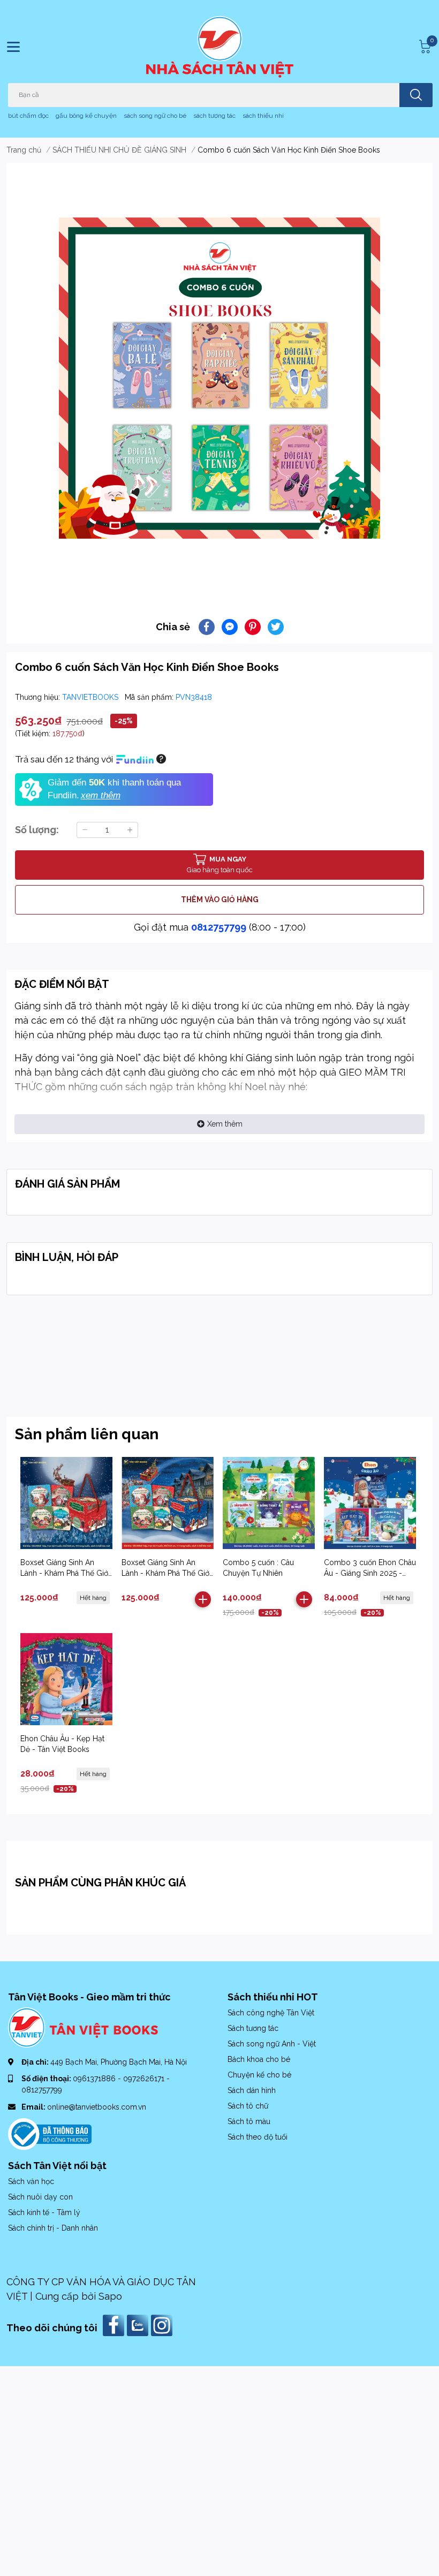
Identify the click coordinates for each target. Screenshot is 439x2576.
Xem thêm (225, 1124)
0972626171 (145, 2079)
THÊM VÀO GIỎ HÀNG (220, 900)
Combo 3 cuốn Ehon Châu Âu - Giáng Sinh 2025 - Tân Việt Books (370, 1573)
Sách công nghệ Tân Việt (271, 2013)
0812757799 (219, 927)
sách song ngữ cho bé (155, 116)
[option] (219, 378)
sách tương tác (214, 116)
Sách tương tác (253, 2028)
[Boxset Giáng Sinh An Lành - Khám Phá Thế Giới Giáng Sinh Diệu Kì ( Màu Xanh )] (168, 1503)
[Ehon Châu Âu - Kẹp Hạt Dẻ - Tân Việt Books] (66, 1679)
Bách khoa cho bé (259, 2059)
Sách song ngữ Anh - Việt (272, 2044)
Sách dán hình (252, 2090)
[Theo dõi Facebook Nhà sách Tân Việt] (115, 2325)
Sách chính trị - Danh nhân (53, 2228)
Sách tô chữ (248, 2106)
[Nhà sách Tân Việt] (220, 47)
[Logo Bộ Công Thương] (50, 2133)
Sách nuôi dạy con (40, 2197)
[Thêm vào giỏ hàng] (203, 1599)
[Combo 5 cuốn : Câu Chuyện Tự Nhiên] (269, 1503)
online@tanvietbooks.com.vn (97, 2107)
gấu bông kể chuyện (86, 116)
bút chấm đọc (28, 116)
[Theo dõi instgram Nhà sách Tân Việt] (163, 2325)
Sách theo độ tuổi (258, 2137)
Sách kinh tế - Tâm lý (44, 2212)
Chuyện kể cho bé (259, 2075)
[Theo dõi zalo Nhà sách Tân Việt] (139, 2325)
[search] (416, 95)
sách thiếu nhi (263, 116)
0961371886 (95, 2079)
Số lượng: (37, 830)
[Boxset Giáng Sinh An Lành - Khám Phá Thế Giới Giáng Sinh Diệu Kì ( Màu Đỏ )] (66, 1503)
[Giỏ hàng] (423, 47)
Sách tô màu (249, 2121)
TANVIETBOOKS (91, 697)
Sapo (110, 2296)
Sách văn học (31, 2181)
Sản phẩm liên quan (87, 1434)
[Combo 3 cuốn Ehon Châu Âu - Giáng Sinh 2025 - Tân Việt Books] (370, 1503)
